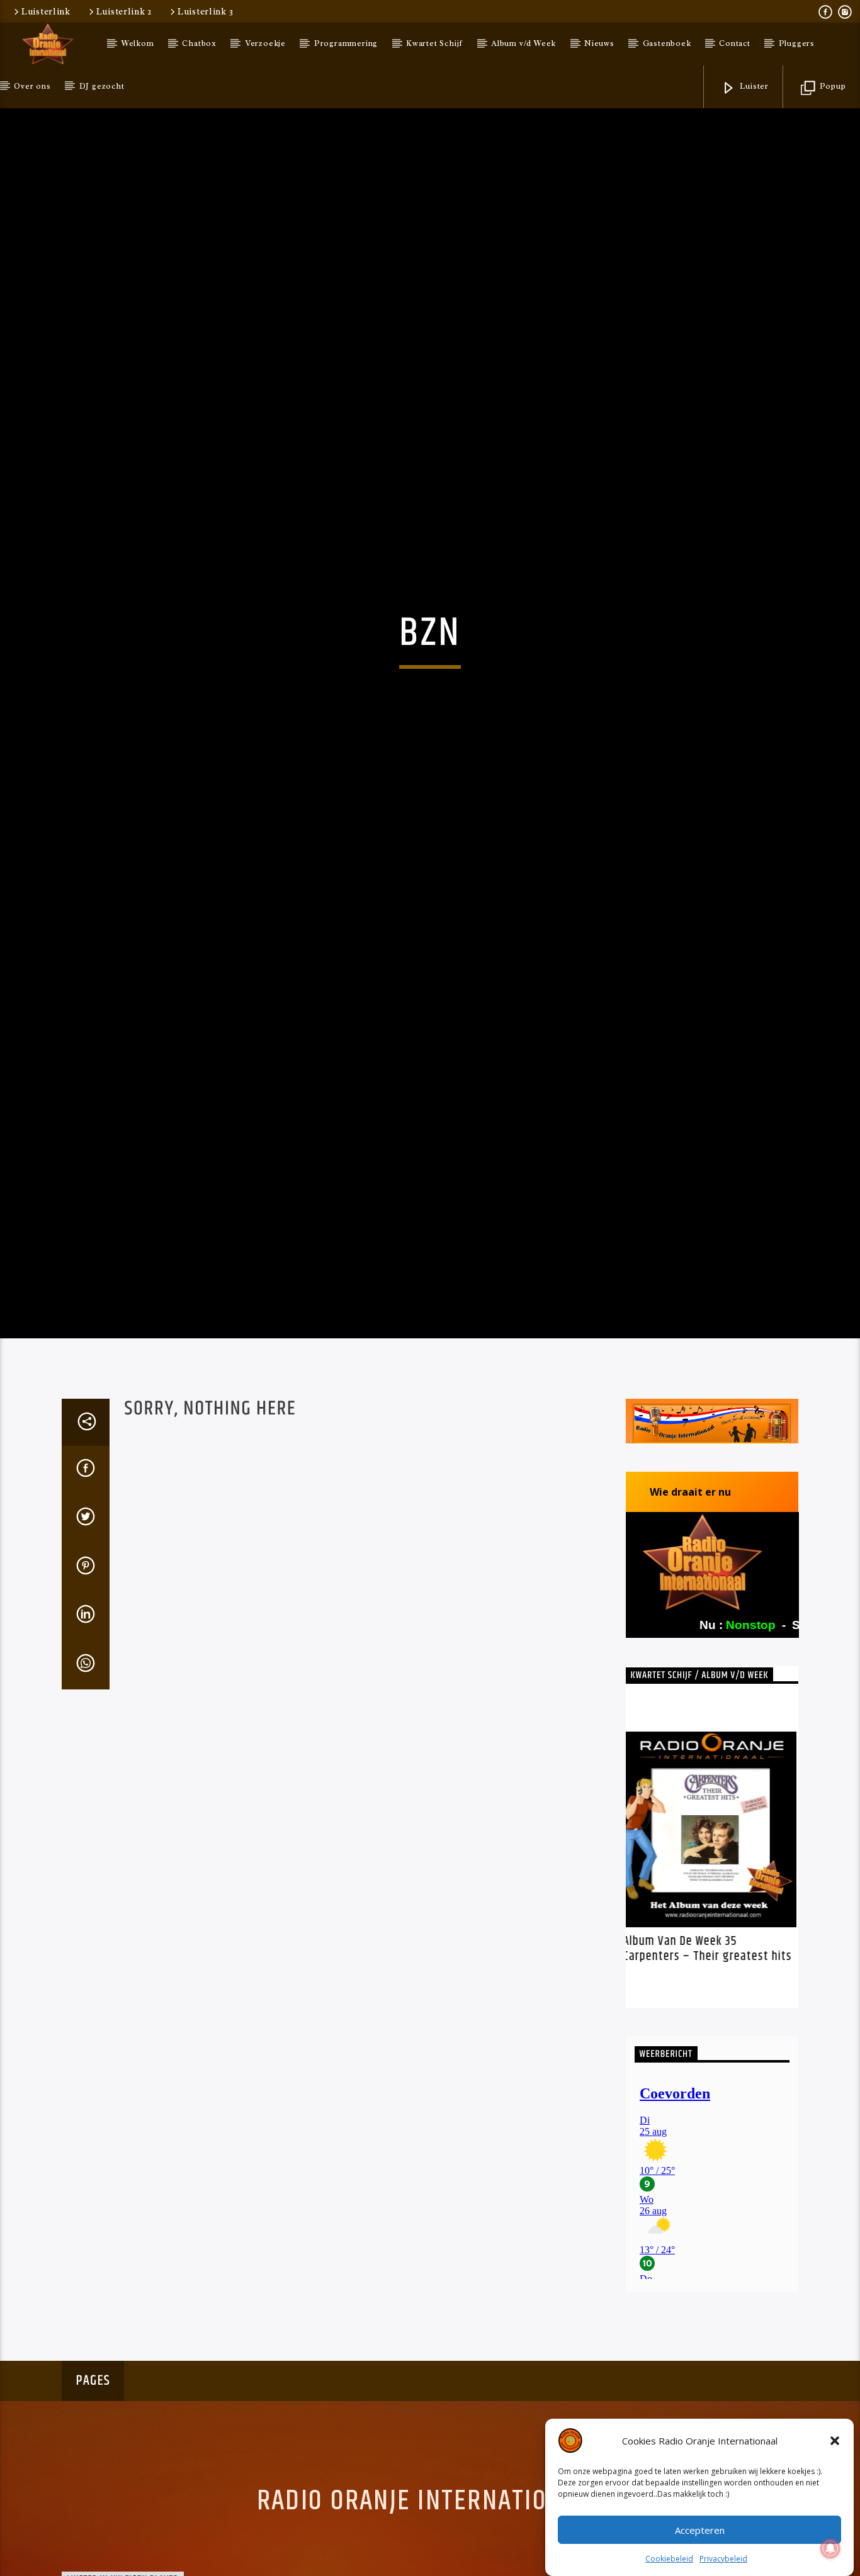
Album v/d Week (523, 43)
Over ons (32, 86)
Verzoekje (265, 43)
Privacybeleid (723, 2559)
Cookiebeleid (669, 2559)
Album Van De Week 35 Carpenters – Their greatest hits (710, 2084)
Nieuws (599, 43)
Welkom (138, 43)
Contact (735, 43)
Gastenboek (667, 43)
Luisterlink (46, 11)
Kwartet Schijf (434, 43)
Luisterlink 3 (205, 11)
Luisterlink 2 (124, 11)
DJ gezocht (102, 86)
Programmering (346, 43)
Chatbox (199, 43)
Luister (753, 86)
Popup (832, 86)
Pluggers (797, 43)
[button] (835, 2441)
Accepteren (700, 2530)
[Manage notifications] (830, 2548)
